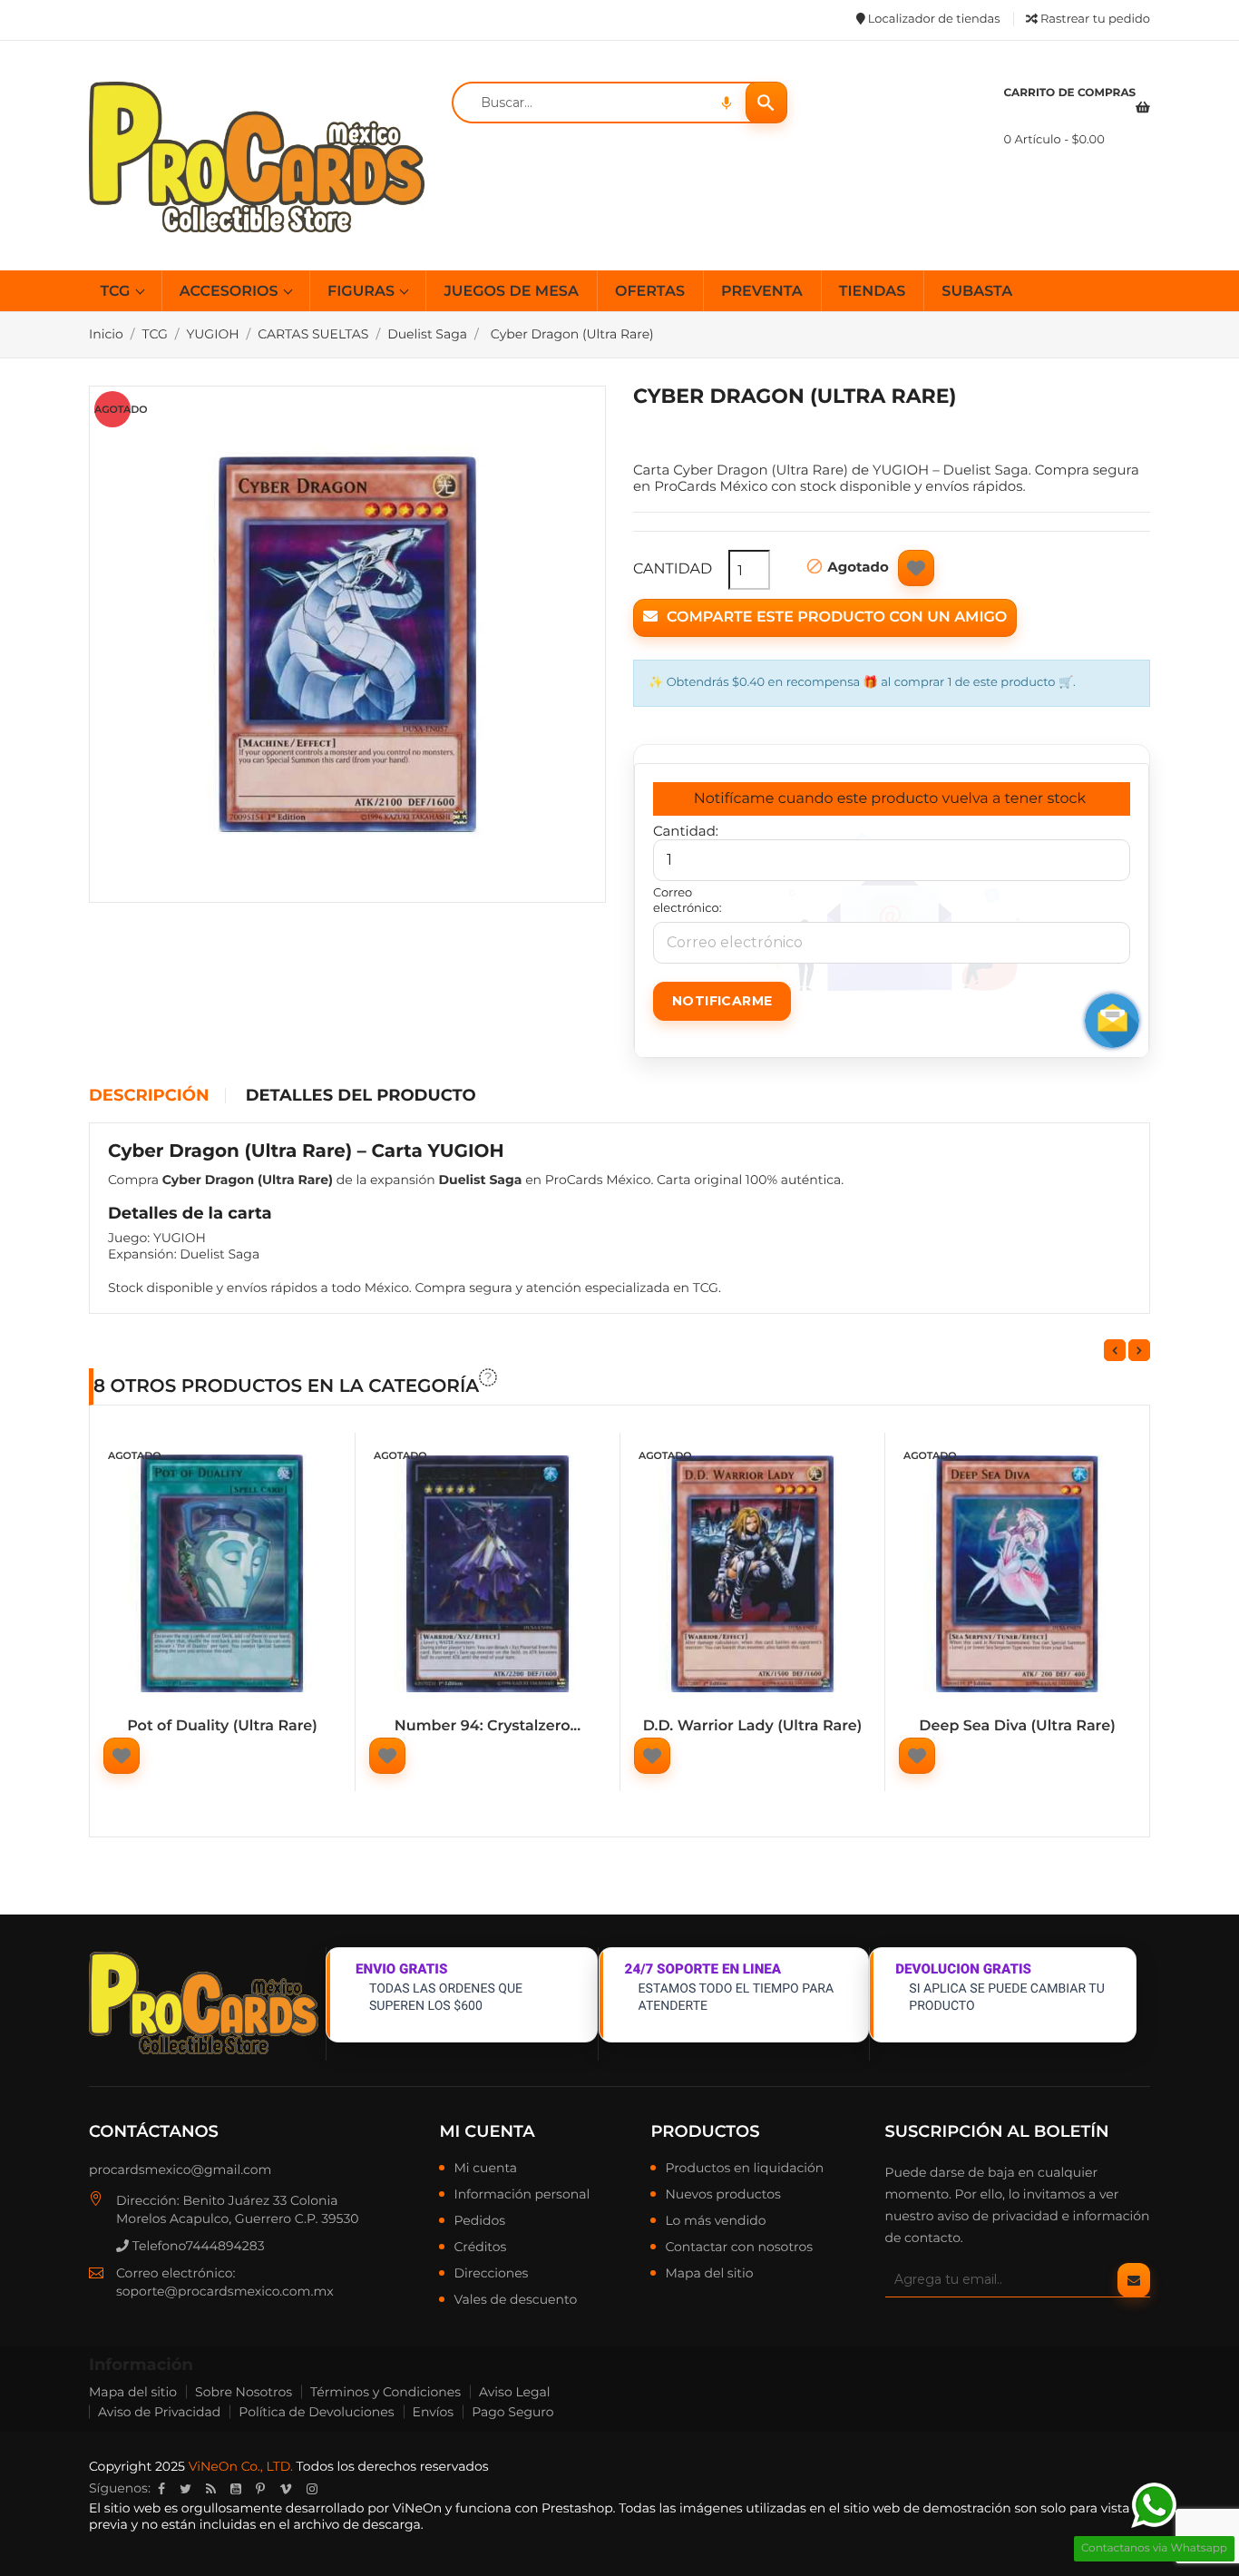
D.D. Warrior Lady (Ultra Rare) (753, 1726)
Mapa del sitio (709, 2274)
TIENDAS (873, 292)
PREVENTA (762, 292)
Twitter (185, 2489)
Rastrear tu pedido (1094, 19)
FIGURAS (363, 292)
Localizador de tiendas (932, 19)
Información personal (522, 2195)
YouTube (236, 2489)
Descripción (149, 1096)
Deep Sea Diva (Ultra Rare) (1017, 1726)
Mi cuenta (487, 2131)
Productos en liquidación (744, 2169)
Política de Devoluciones (316, 2412)
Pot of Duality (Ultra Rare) (222, 1726)
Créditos (480, 2248)
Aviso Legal (515, 2392)
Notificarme (722, 1001)
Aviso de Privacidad (159, 2412)
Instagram (312, 2489)
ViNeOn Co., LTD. (241, 2466)
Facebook (161, 2489)
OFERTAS (650, 292)
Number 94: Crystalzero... (488, 1726)
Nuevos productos (722, 2195)
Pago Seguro (512, 2412)
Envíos (434, 2412)
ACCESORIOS (231, 292)
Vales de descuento (515, 2300)
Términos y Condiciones (385, 2392)
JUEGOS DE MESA (511, 292)
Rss (211, 2489)
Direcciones (491, 2274)
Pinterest (260, 2489)
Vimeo (286, 2489)
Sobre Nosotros (244, 2392)
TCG (117, 292)
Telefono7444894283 (197, 2246)
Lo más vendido (715, 2221)
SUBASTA (977, 292)
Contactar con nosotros (739, 2248)
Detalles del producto (361, 1096)
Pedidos (479, 2221)
